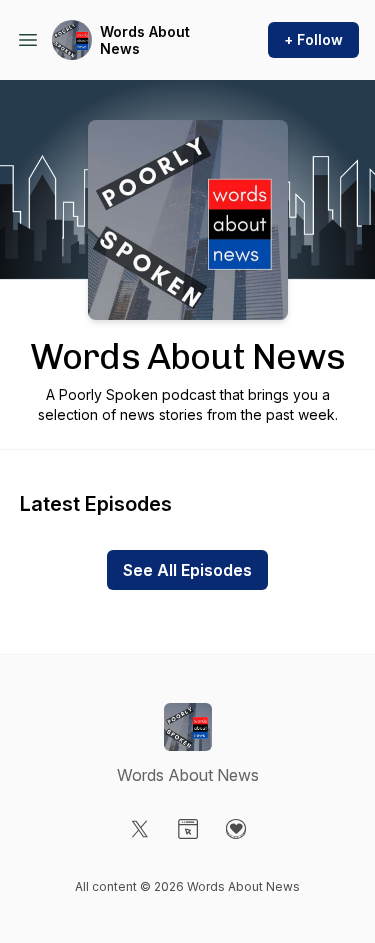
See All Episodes (187, 570)
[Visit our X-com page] (140, 829)
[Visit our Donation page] (236, 829)
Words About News (145, 40)
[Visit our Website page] (188, 829)
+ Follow (313, 39)
